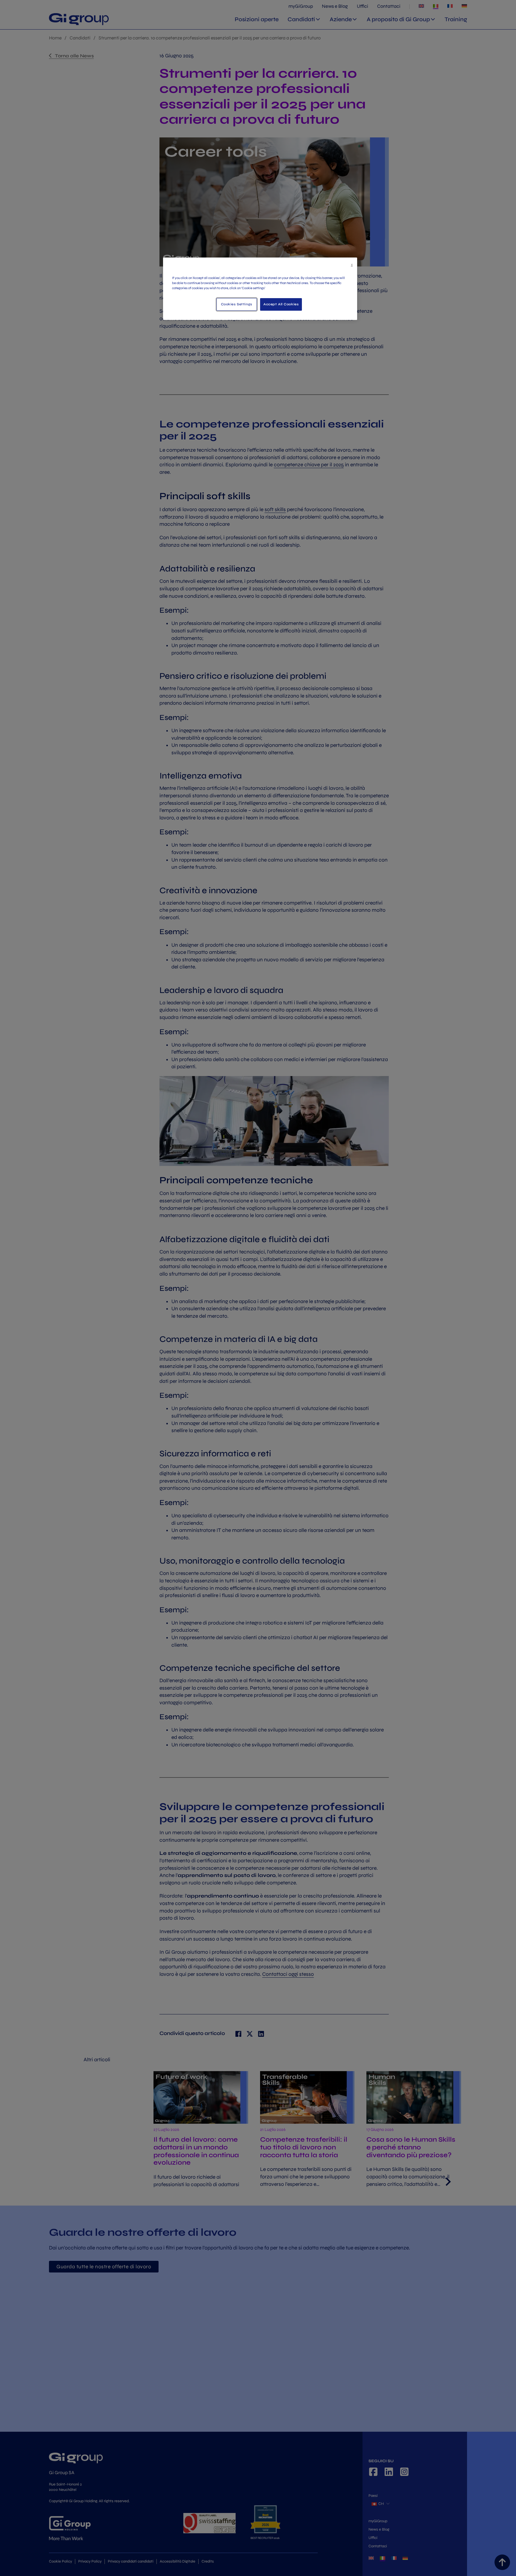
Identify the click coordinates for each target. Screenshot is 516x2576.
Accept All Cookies (281, 304)
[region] (260, 289)
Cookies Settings (237, 304)
